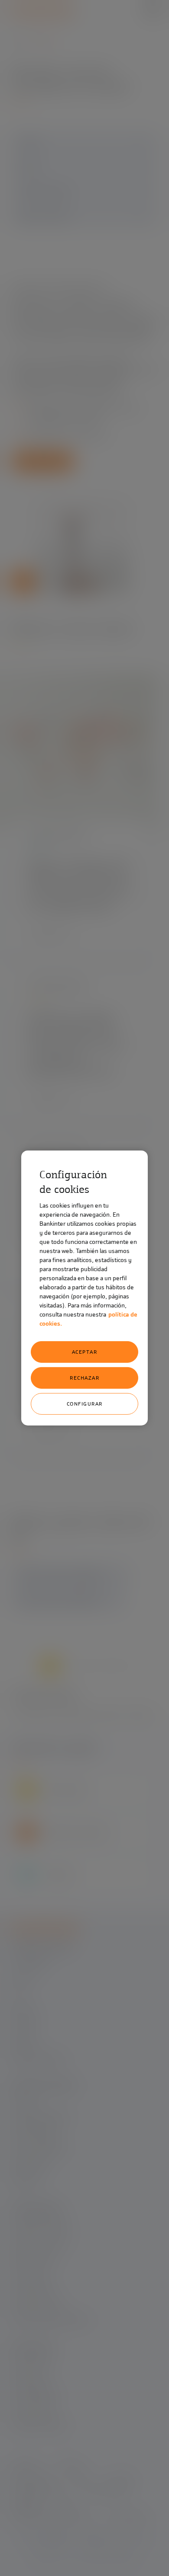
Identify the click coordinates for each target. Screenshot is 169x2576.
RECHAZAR (84, 1378)
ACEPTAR (85, 1352)
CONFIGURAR (85, 1404)
